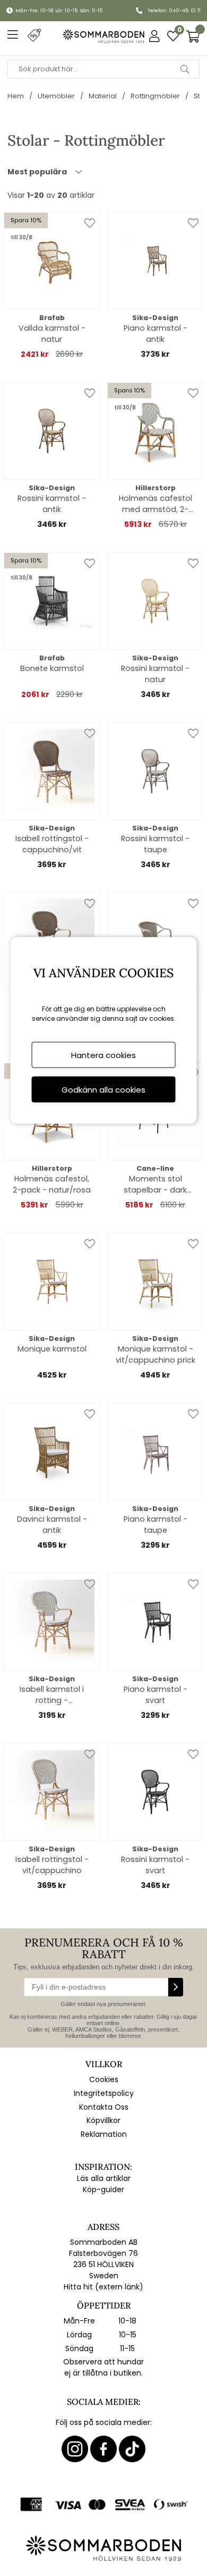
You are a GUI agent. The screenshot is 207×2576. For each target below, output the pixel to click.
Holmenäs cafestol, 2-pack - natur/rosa (52, 1184)
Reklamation (104, 2134)
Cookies (104, 2079)
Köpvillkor (103, 2120)
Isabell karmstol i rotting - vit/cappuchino (52, 1695)
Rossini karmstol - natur (155, 674)
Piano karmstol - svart (156, 1695)
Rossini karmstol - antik (52, 504)
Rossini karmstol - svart (155, 1865)
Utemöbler (56, 96)
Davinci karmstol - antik (52, 1525)
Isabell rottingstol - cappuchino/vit (52, 844)
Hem (16, 96)
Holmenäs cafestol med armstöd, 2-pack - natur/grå (156, 504)
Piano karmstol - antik (156, 334)
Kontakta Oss (104, 2107)
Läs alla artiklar (104, 2178)
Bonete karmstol (52, 668)
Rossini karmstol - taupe (155, 844)
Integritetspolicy (104, 2093)
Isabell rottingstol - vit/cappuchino (52, 1865)
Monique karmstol (52, 1349)
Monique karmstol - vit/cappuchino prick (156, 1354)
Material (103, 96)
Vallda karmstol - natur (52, 334)
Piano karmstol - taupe (156, 1525)
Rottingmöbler (155, 96)
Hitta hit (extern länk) (103, 2287)
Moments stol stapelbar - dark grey (155, 1185)
